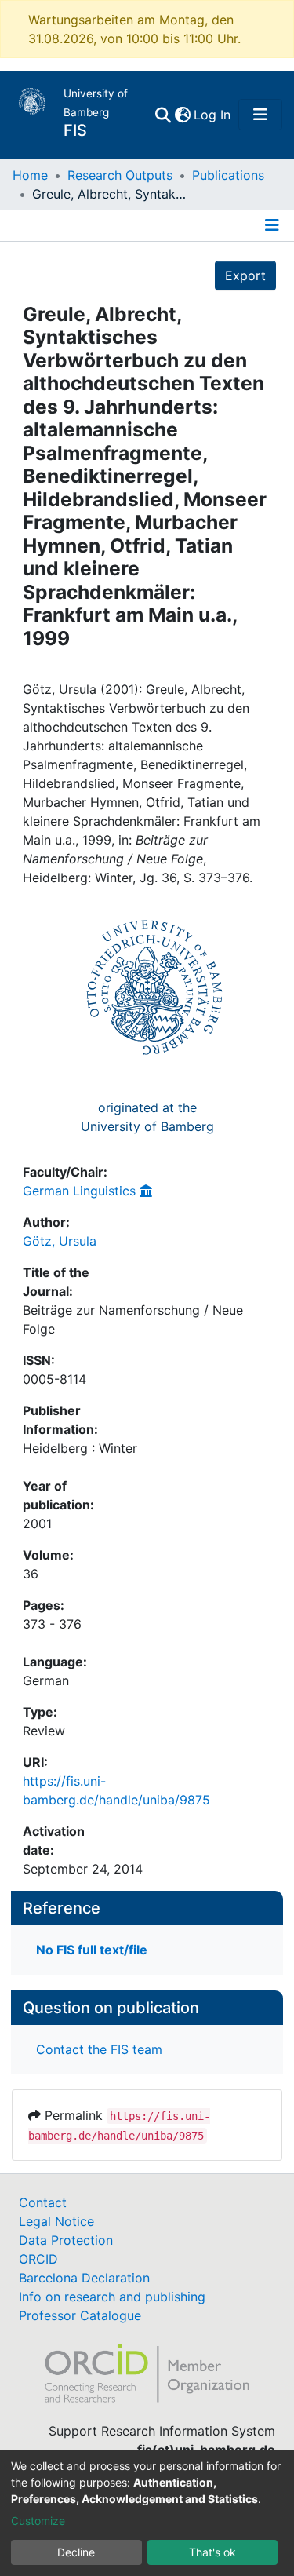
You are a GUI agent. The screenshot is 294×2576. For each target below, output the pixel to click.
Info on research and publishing (112, 2297)
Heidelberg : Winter (80, 1448)
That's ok (212, 2552)
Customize (38, 2521)
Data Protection (66, 2240)
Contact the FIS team (99, 2049)
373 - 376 (52, 1624)
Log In (213, 115)
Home (30, 175)
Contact (43, 2202)
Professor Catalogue (80, 2315)
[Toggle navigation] (260, 115)
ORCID (38, 2259)
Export (245, 275)
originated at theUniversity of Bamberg (147, 1117)
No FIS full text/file (92, 1950)
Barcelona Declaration (84, 2278)
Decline (76, 2552)
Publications (228, 175)
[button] (182, 115)
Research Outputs (120, 175)
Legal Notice (56, 2221)
